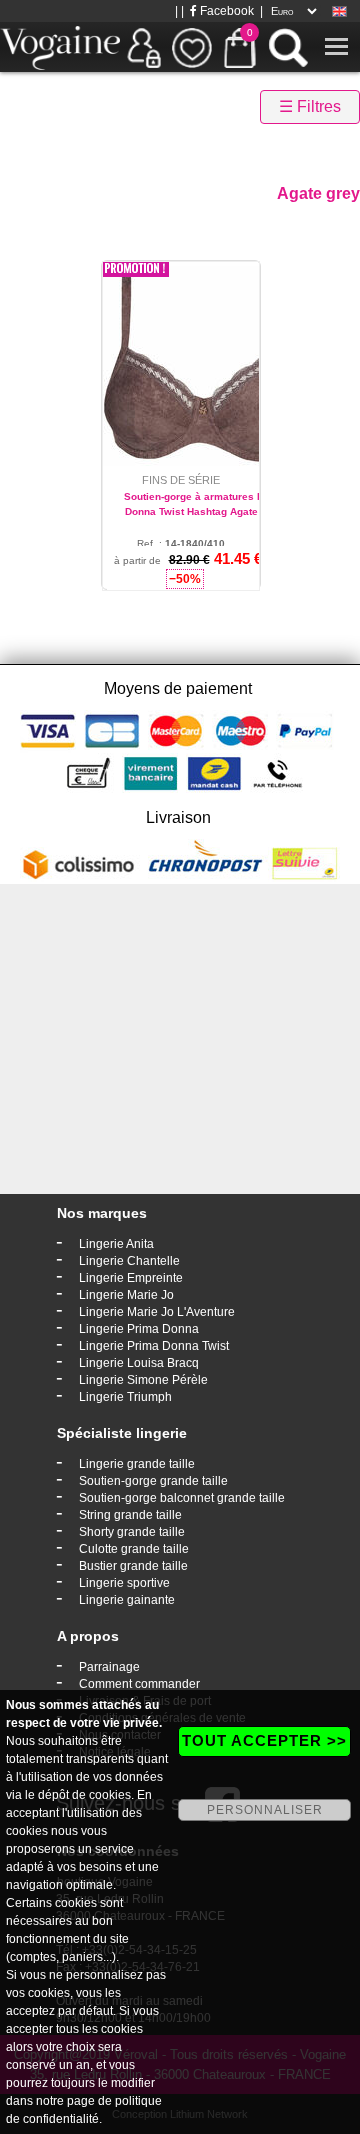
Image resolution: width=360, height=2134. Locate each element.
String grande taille (130, 1515)
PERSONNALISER (265, 1810)
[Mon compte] (144, 47)
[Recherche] (288, 47)
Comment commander (139, 1684)
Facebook (225, 11)
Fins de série (181, 480)
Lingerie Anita (116, 1244)
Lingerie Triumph (125, 1397)
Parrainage (109, 1667)
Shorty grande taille (132, 1532)
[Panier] (240, 47)
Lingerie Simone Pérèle (143, 1380)
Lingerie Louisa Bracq (139, 1363)
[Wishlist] (192, 47)
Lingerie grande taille (137, 1464)
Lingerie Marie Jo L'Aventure (157, 1312)
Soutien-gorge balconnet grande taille (182, 1498)
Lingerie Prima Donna (139, 1329)
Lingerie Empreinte (131, 1278)
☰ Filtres (310, 106)
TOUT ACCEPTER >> (264, 1740)
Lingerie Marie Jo (126, 1295)
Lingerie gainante (127, 1600)
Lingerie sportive (124, 1583)
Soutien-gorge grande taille (153, 1481)
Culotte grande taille (134, 1549)
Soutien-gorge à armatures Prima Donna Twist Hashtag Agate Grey (205, 504)
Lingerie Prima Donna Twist (154, 1346)
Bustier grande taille (133, 1566)
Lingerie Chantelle (129, 1261)
